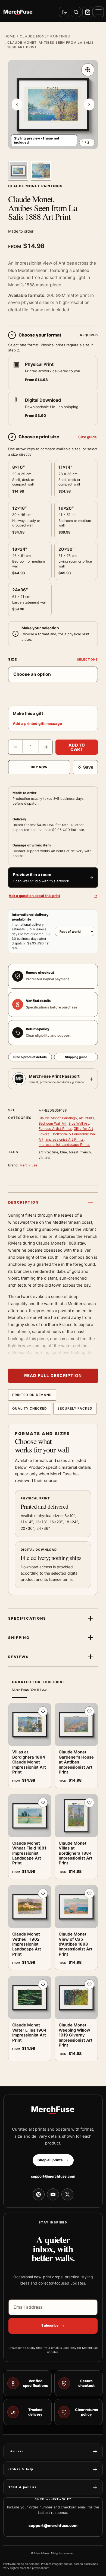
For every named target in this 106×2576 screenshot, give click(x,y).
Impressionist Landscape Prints (64, 1145)
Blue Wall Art (79, 1123)
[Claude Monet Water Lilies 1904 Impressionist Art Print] (30, 1998)
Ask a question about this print (53, 896)
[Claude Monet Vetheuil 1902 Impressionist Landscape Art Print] (30, 1907)
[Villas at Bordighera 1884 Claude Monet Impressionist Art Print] (30, 1725)
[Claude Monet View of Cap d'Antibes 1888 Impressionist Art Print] (76, 1907)
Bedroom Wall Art (53, 1123)
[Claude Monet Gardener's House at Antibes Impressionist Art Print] (76, 1725)
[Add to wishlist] (43, 1711)
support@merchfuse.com (53, 2176)
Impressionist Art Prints (65, 1139)
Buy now (39, 767)
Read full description (53, 1376)
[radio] (53, 373)
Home (10, 36)
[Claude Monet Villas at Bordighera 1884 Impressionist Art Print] (76, 1816)
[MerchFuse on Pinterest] (39, 2194)
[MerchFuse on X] (67, 2194)
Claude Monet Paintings (45, 36)
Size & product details (30, 1057)
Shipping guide (76, 1057)
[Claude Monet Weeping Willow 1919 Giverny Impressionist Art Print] (76, 1998)
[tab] (18, 171)
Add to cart (77, 747)
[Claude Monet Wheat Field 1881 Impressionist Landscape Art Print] (30, 1816)
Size (13, 659)
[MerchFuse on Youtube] (53, 2194)
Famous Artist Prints (55, 1129)
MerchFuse (28, 1165)
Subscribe (50, 2325)
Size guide (88, 437)
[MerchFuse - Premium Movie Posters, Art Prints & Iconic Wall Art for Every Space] (18, 12)
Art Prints (87, 1118)
